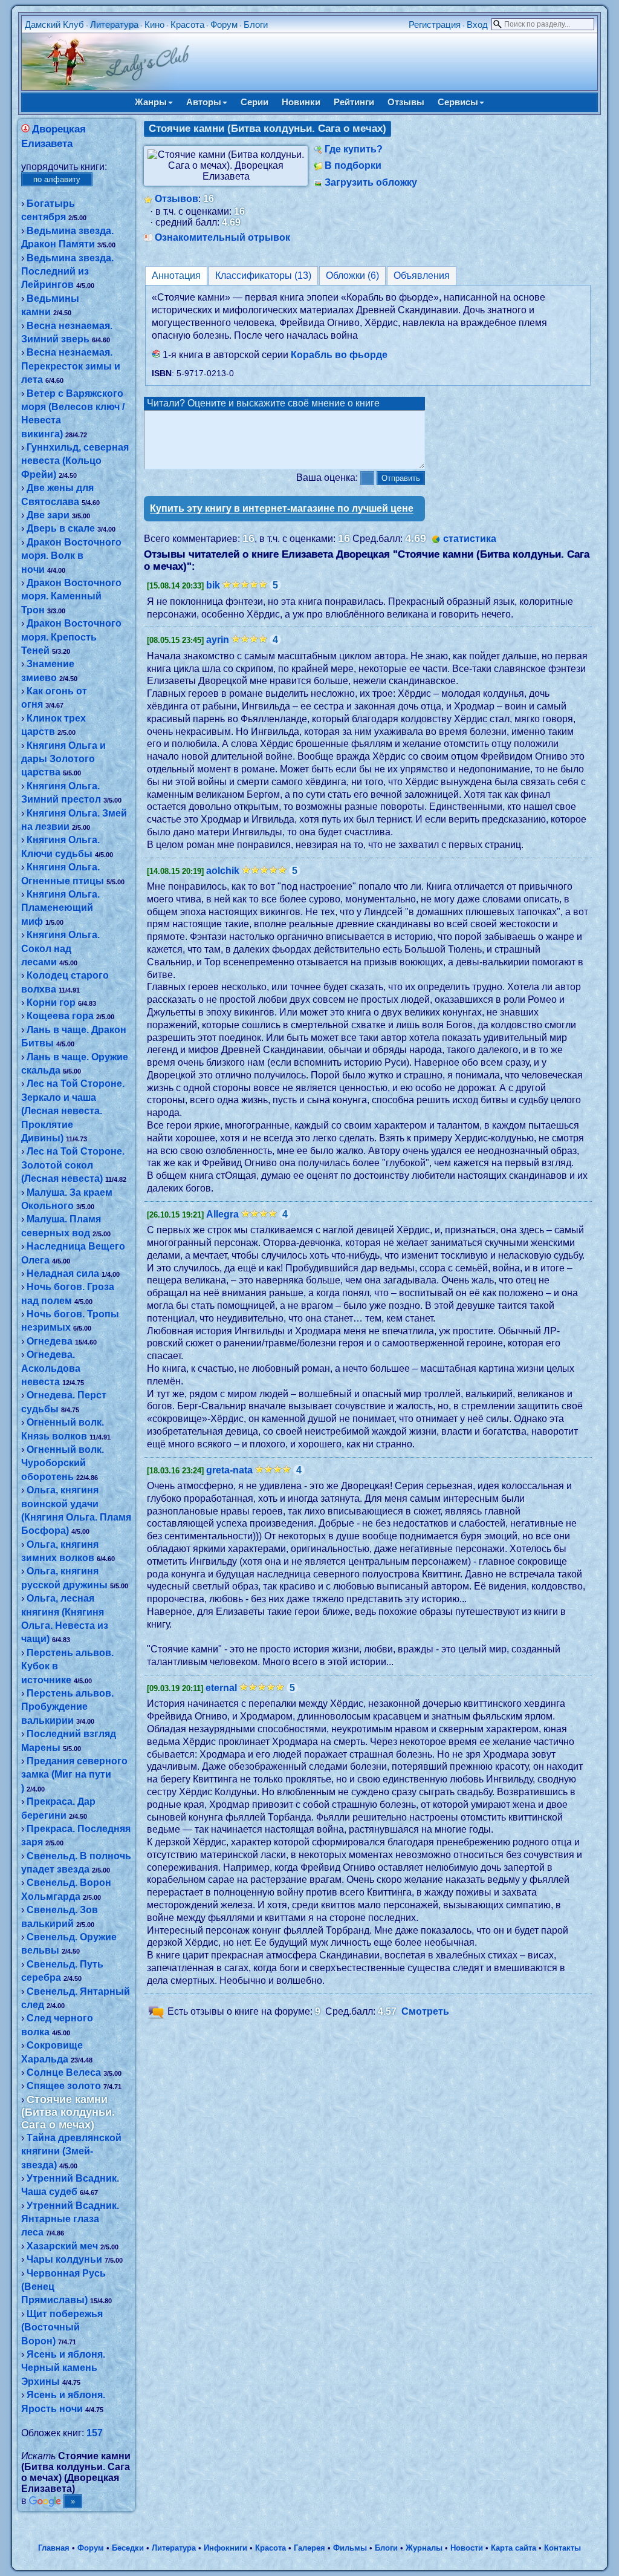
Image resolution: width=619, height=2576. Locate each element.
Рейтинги (354, 102)
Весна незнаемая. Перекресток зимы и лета (71, 366)
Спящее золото (64, 2086)
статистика (470, 539)
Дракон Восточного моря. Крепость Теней (71, 637)
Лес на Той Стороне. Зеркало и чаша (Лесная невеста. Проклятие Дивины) (73, 1111)
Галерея (309, 2548)
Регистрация (435, 24)
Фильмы (350, 2548)
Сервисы (458, 102)
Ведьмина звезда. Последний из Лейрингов (67, 272)
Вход (477, 24)
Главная (54, 2548)
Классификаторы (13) (263, 276)
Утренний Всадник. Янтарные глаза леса (70, 2219)
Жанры (151, 102)
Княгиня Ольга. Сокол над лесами (60, 948)
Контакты (562, 2548)
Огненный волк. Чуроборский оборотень (63, 1463)
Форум (224, 24)
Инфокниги (225, 2548)
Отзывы (406, 102)
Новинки (301, 102)
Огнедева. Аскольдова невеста (51, 1368)
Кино (154, 24)
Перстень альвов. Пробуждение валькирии (67, 1707)
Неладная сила (63, 1273)
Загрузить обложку (371, 182)
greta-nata (229, 1470)
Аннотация (176, 276)
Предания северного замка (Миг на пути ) (74, 1775)
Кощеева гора (60, 1016)
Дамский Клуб (54, 24)
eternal (221, 1688)
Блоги (256, 24)
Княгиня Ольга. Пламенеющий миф (60, 908)
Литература (114, 24)
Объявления (422, 276)
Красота (187, 24)
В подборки (353, 165)
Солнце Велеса (64, 2072)
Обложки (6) (352, 276)
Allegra (222, 1214)
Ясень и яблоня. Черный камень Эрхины (63, 2368)
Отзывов (177, 199)
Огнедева (50, 1341)
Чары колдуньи (64, 2259)
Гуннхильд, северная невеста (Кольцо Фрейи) (75, 461)
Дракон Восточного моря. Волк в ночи (71, 556)
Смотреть (425, 2011)
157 (95, 2433)
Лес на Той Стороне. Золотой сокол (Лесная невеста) (73, 1165)
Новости (467, 2548)
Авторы (204, 102)
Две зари (48, 515)
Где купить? (354, 149)
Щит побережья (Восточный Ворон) (62, 2327)
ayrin (218, 640)
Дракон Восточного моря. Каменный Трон (71, 596)
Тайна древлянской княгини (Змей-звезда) (71, 2151)
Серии (254, 102)
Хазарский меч (62, 2246)
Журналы (424, 2548)
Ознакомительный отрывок (222, 237)
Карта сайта (514, 2548)
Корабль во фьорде (339, 355)
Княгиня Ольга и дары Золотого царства (63, 759)
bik (213, 585)
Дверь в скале (61, 528)
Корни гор (51, 1003)
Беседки (128, 2548)
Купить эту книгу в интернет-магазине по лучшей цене (282, 508)
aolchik (223, 871)
